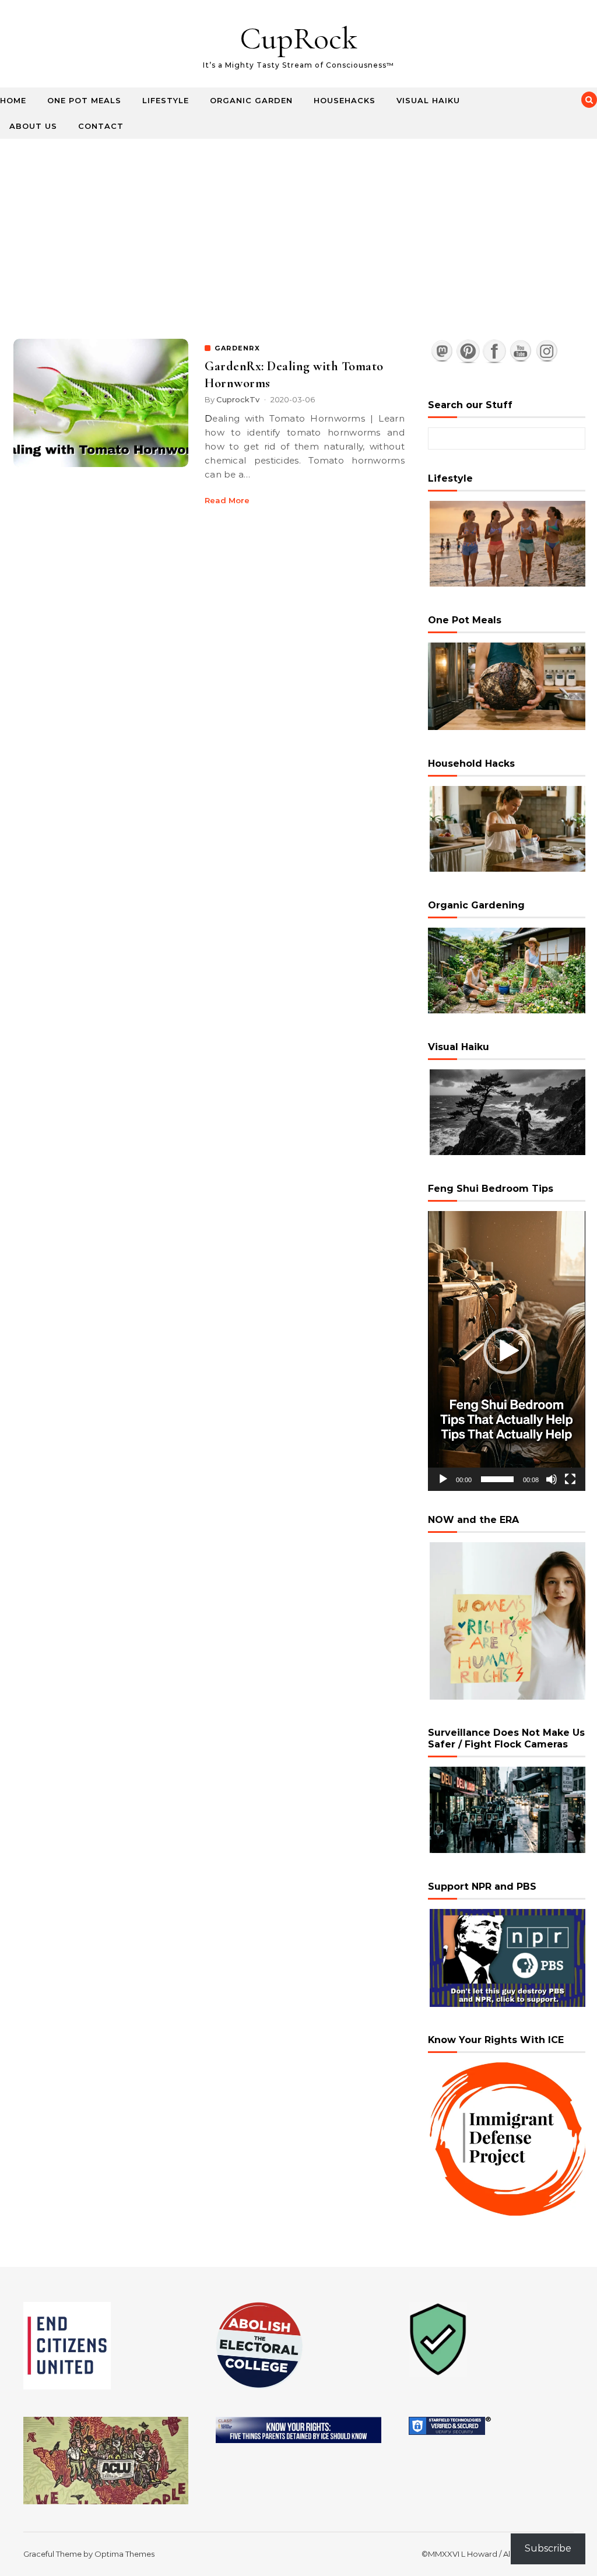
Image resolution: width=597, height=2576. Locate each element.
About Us (33, 126)
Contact (101, 126)
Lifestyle (166, 100)
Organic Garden (251, 100)
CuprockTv (238, 399)
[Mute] (552, 1479)
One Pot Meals (84, 100)
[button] (507, 1351)
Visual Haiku (428, 100)
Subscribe (548, 2548)
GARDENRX (237, 348)
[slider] (497, 1479)
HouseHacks (345, 100)
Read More (227, 500)
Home (13, 100)
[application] (507, 1351)
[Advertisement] (298, 226)
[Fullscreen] (570, 1479)
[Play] (443, 1479)
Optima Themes (124, 2554)
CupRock (298, 38)
